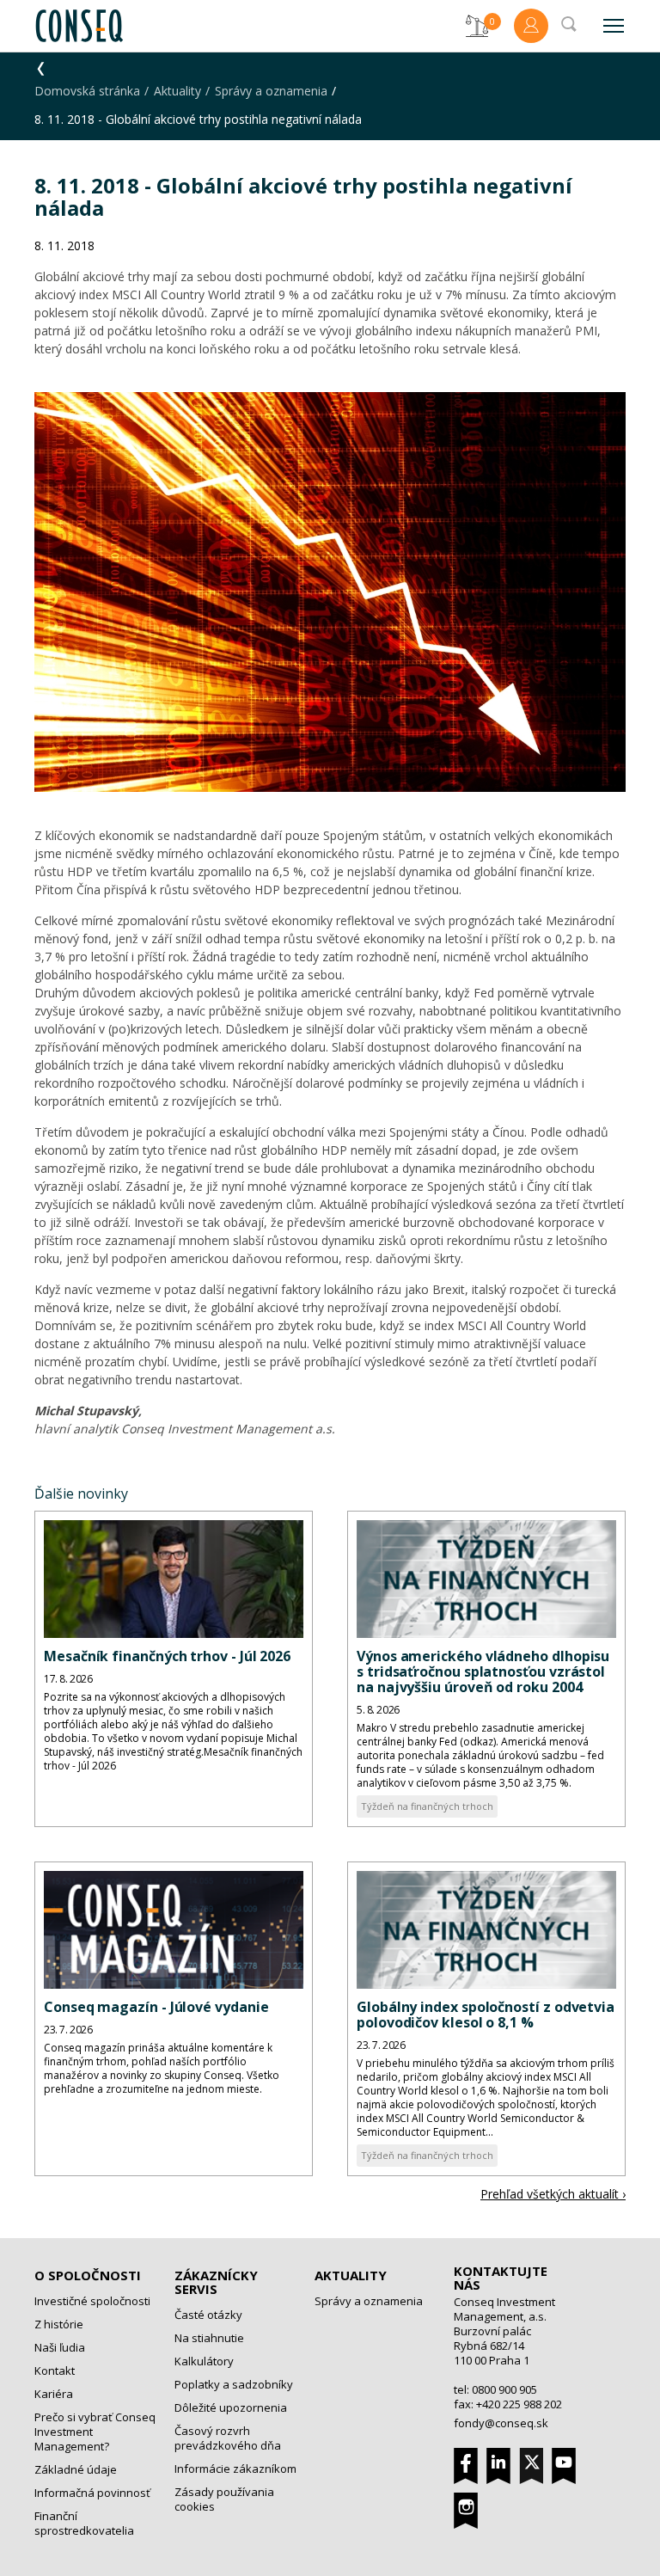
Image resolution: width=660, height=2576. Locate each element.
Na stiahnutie (209, 2338)
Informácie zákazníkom (235, 2469)
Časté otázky (208, 2315)
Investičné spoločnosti (92, 2301)
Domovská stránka (87, 91)
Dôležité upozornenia (231, 2407)
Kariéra (54, 2394)
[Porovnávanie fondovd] (477, 26)
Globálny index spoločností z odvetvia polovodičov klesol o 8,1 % (486, 2015)
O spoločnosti (88, 2275)
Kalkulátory (204, 2361)
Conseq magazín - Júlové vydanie (156, 2007)
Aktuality (177, 91)
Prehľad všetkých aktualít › (553, 2194)
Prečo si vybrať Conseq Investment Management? (95, 2432)
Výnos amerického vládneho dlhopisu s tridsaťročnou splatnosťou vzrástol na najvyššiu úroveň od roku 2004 (483, 1671)
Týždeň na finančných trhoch (427, 1806)
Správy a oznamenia (271, 91)
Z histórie (59, 2324)
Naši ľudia (60, 2347)
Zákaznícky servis (216, 2282)
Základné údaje (76, 2469)
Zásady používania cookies (224, 2499)
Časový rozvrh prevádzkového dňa (228, 2438)
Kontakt (55, 2371)
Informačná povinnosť (92, 2493)
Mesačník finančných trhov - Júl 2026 (167, 1656)
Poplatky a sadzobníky (234, 2384)
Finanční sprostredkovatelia (84, 2523)
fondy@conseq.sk (501, 2423)
